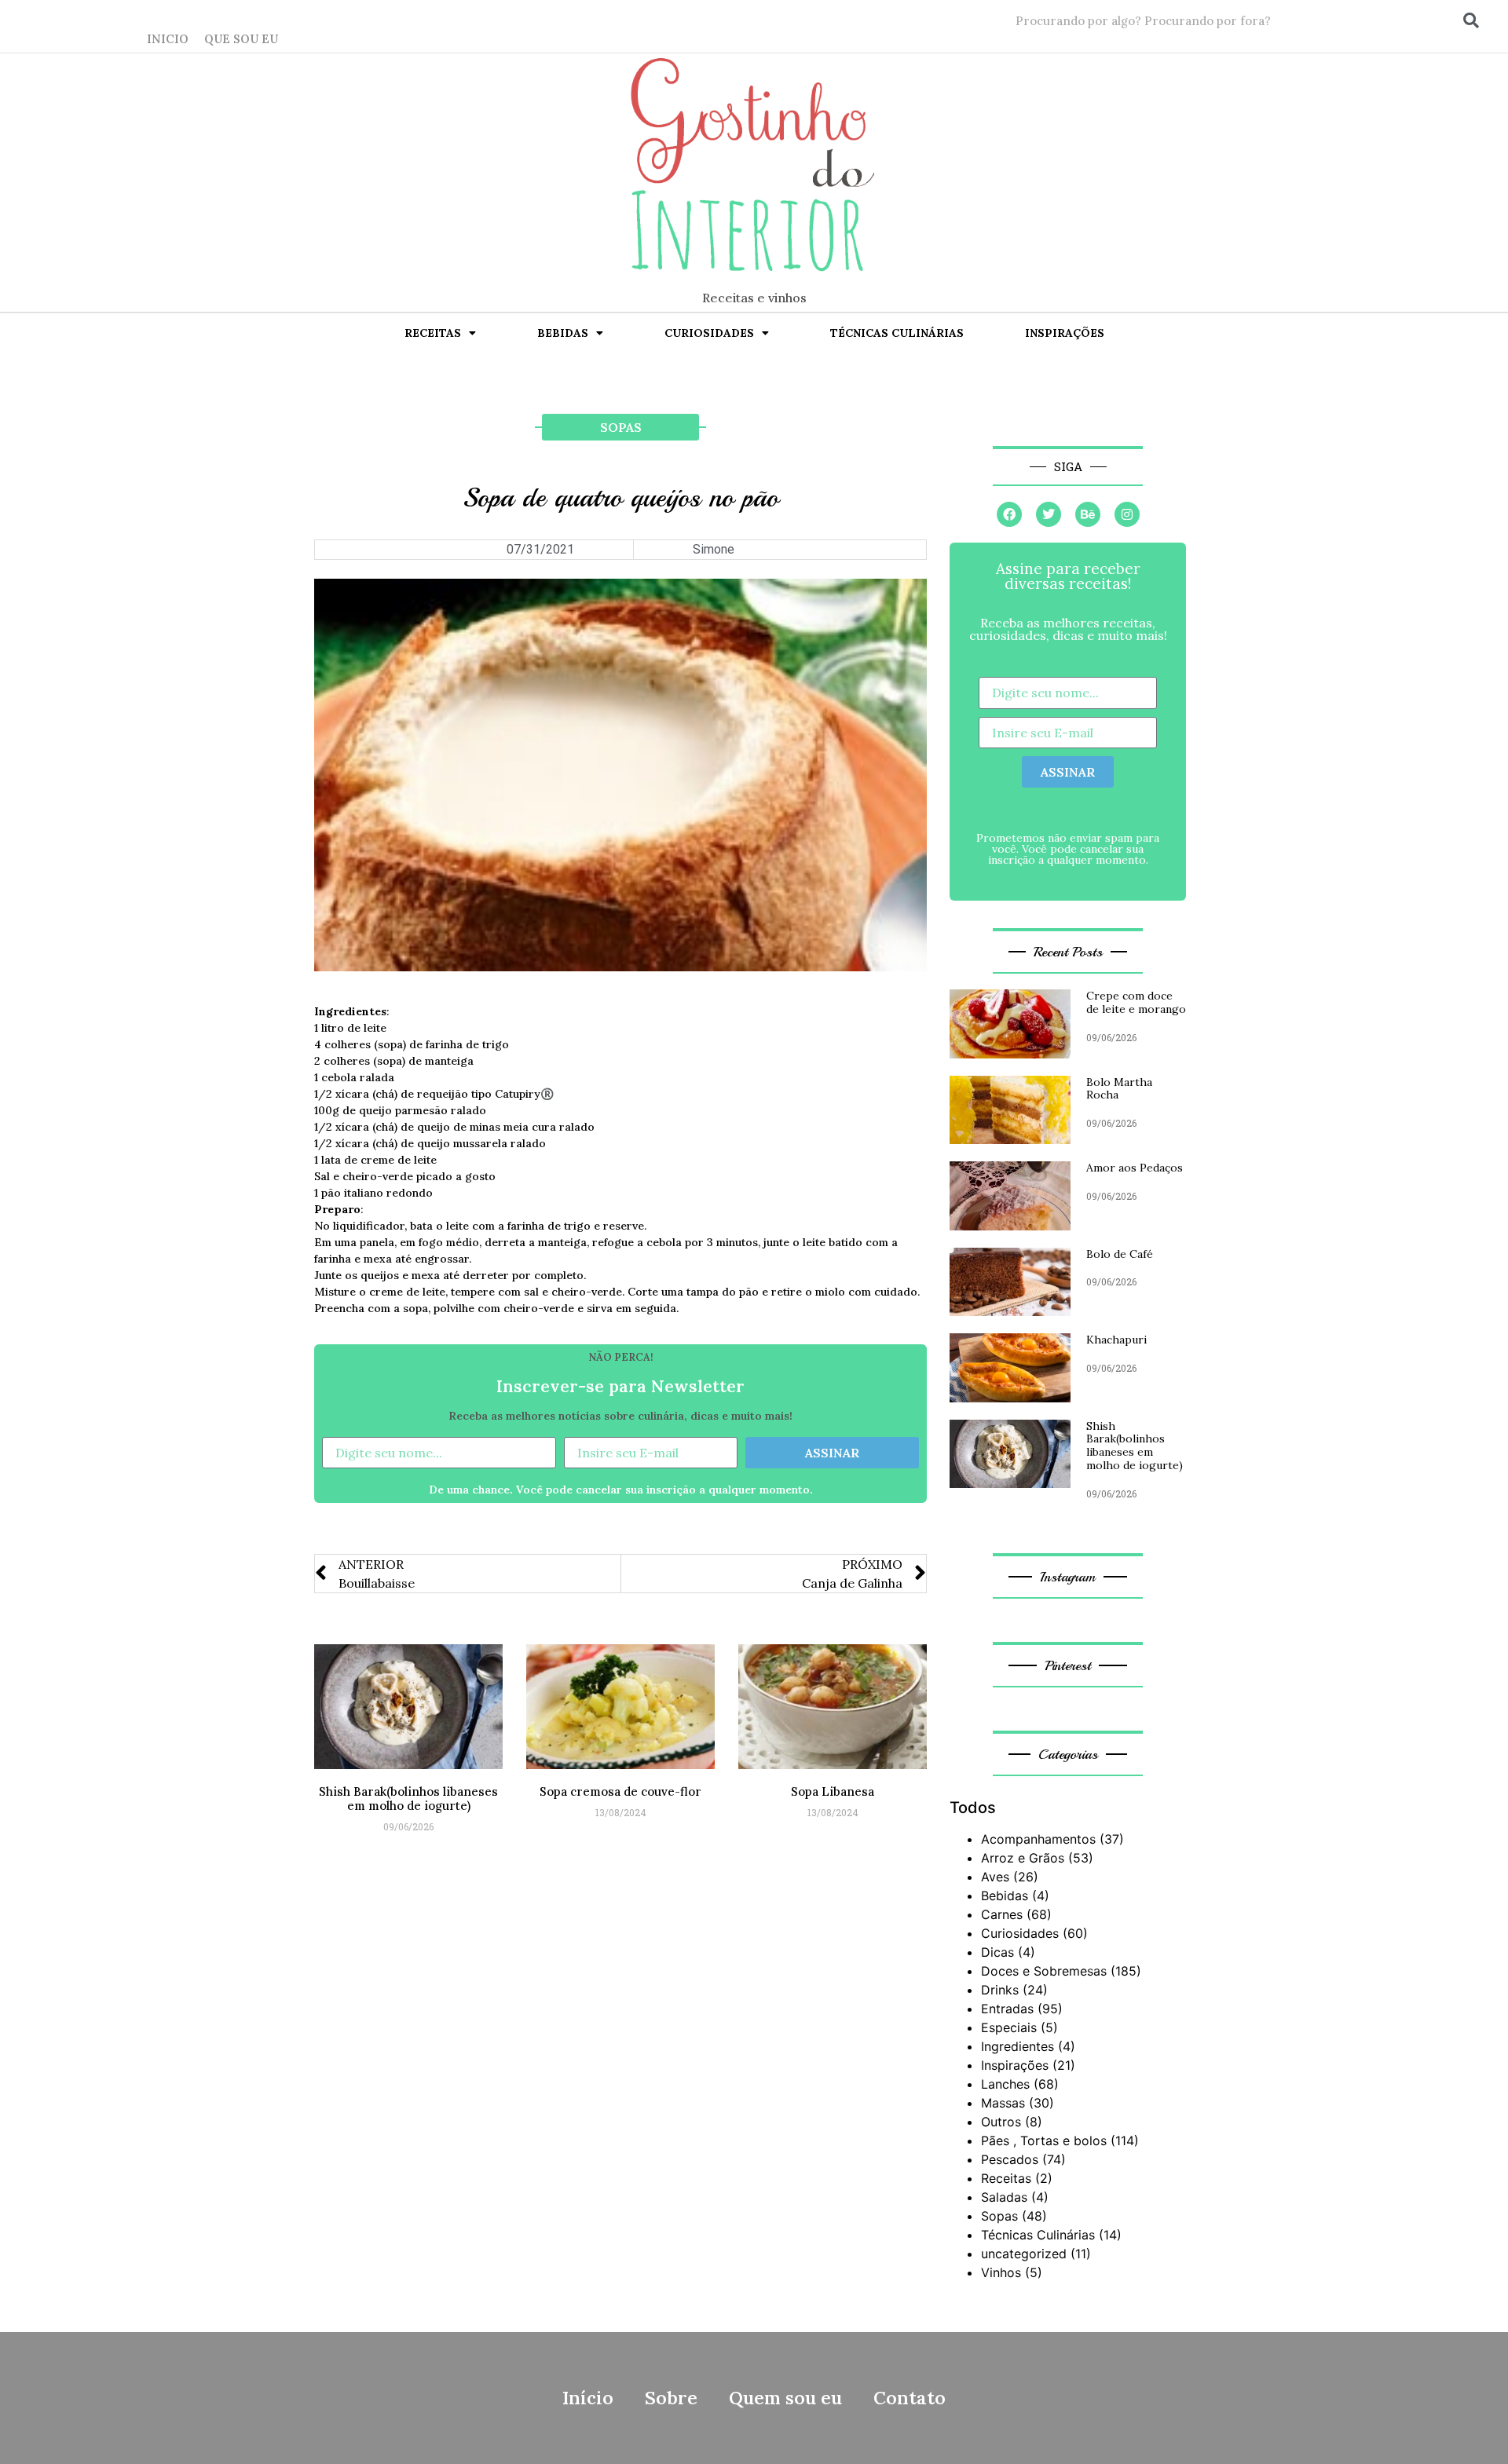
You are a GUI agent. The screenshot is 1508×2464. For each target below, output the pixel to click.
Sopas (621, 427)
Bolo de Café (1120, 1254)
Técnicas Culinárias (897, 333)
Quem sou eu (785, 2398)
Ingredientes (1018, 2046)
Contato (910, 2398)
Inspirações (1065, 333)
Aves (995, 1877)
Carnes (1002, 1914)
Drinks (1000, 1990)
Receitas (433, 333)
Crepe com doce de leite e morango (1136, 1002)
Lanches (1005, 2084)
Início (588, 2398)
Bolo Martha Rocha (1119, 1089)
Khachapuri (1116, 1340)
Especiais (1009, 2027)
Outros (1001, 2122)
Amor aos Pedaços (1135, 1168)
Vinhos (1001, 2272)
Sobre (671, 2398)
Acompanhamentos (1038, 1839)
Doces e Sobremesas (1044, 1971)
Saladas (1004, 2197)
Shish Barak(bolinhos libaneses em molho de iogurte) (408, 1799)
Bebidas (563, 333)
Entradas (1007, 2009)
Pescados (1010, 2159)
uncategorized (1024, 2254)
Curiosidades (709, 333)
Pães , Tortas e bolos (1044, 2140)
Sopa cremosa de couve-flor (620, 1791)
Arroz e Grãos (1023, 1858)
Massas (1003, 2103)
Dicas (997, 1952)
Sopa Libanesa (833, 1791)
